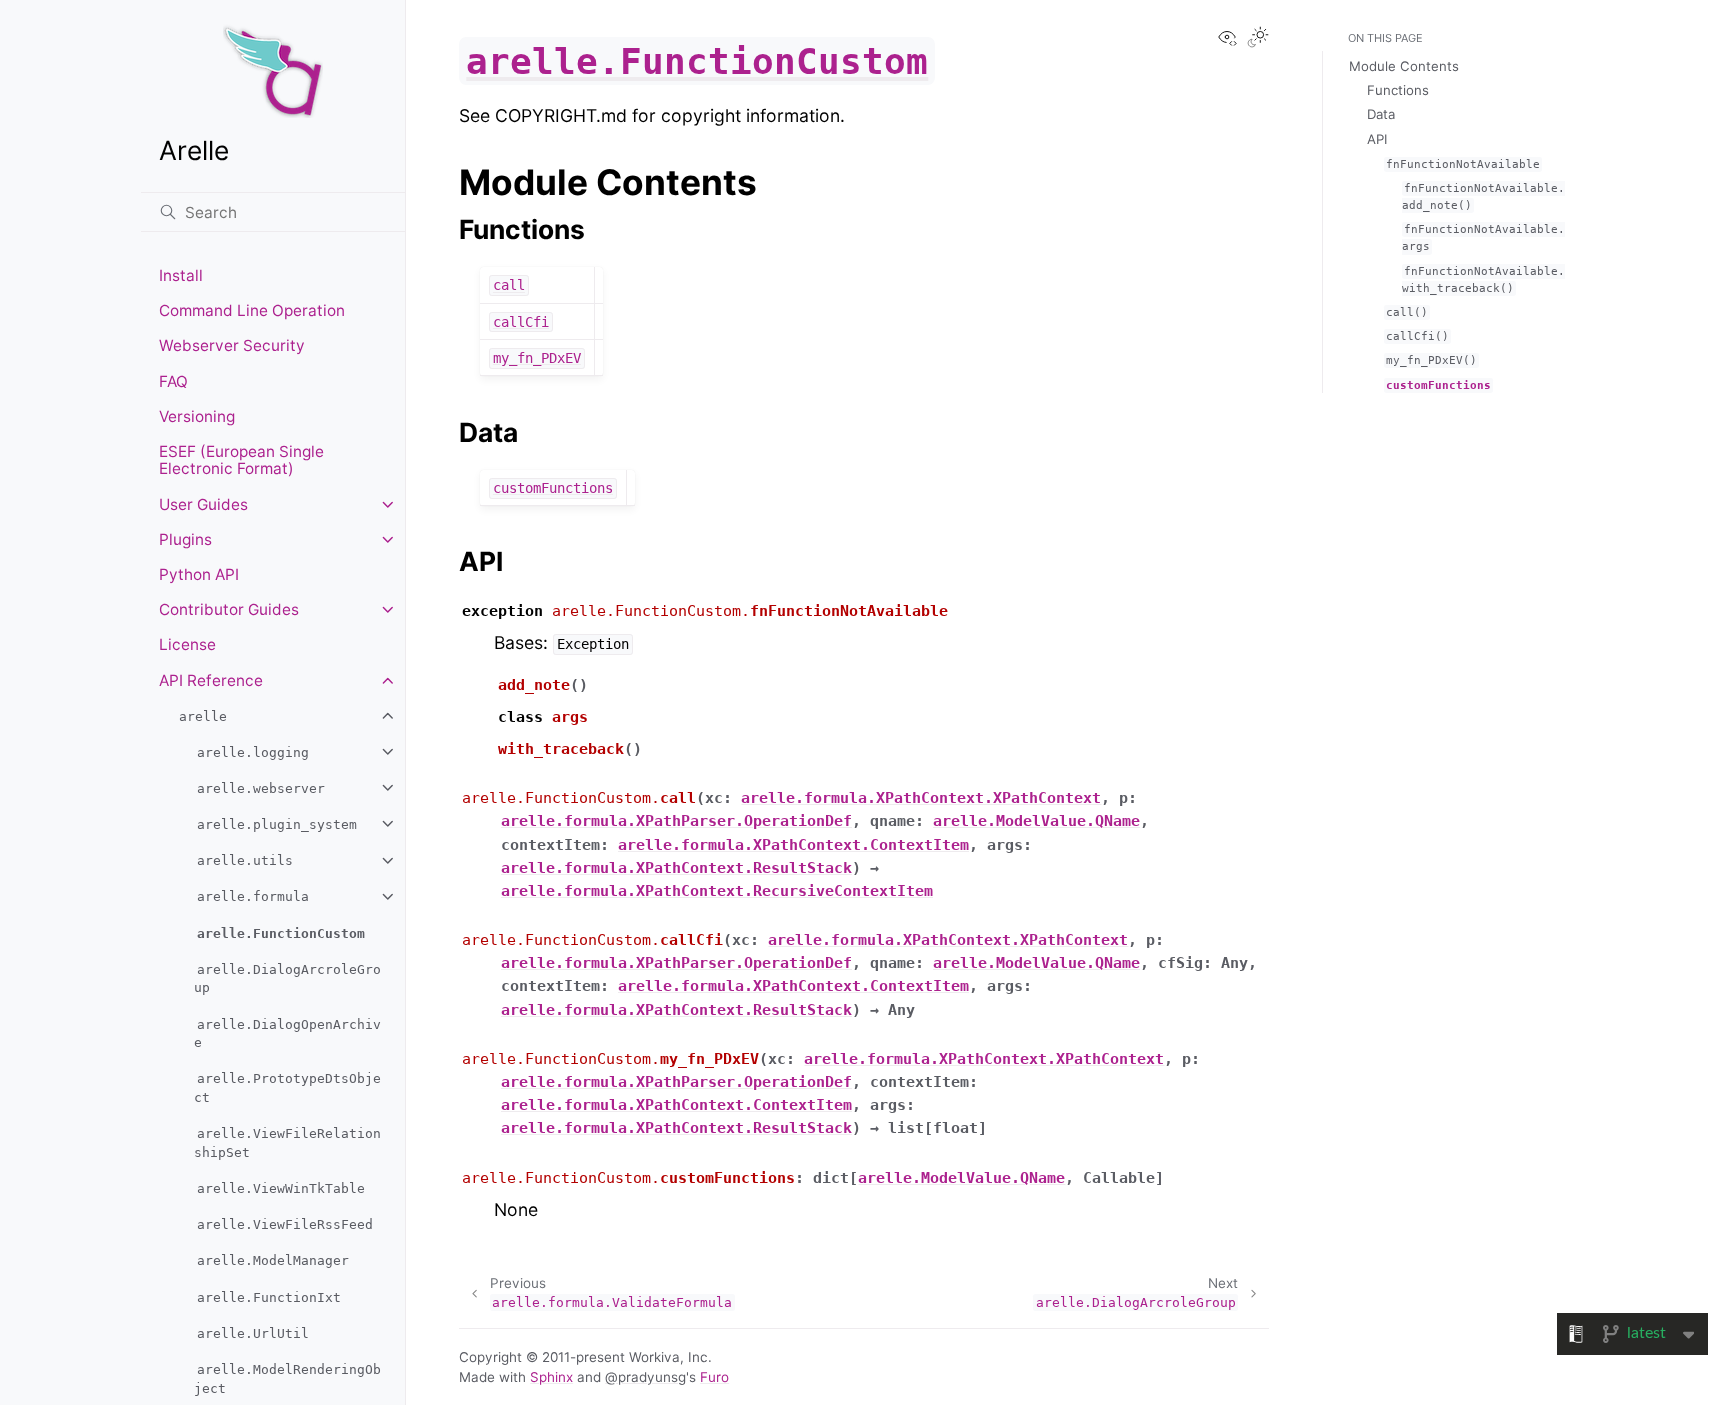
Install (181, 275)
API (1377, 139)
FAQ (173, 381)
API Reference (211, 680)
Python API (199, 574)
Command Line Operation (252, 310)
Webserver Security (232, 345)
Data (1381, 114)
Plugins (185, 539)
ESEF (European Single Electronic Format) (241, 460)
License (187, 644)
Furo (714, 1377)
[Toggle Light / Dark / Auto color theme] (1258, 39)
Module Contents (1404, 66)
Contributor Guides (229, 609)
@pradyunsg (645, 1377)
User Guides (203, 504)
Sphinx (551, 1377)
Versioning (197, 416)
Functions (1398, 90)
